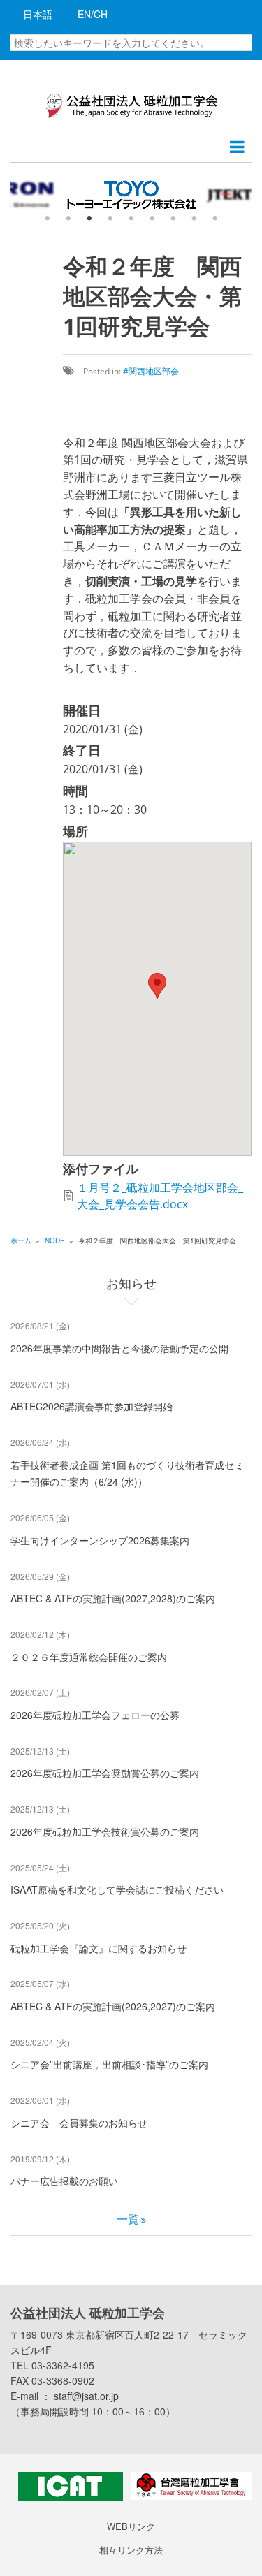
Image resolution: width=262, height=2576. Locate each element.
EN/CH (93, 14)
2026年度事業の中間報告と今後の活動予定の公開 (119, 1348)
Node (55, 1241)
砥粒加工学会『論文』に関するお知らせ (99, 1948)
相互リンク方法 (131, 2550)
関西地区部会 (154, 371)
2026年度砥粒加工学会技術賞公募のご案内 (105, 1831)
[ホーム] (131, 104)
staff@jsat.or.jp (86, 2396)
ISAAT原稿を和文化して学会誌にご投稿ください (117, 1889)
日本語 (38, 14)
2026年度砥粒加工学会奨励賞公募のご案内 (105, 1773)
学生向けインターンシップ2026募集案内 (100, 1540)
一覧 (128, 2219)
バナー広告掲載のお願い (64, 2181)
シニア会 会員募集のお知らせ (79, 2123)
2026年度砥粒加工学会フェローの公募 (95, 1715)
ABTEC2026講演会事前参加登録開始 (92, 1406)
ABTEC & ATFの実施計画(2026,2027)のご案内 (113, 2006)
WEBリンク (131, 2526)
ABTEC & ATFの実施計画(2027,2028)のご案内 (113, 1598)
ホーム (21, 1241)
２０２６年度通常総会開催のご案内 (89, 1657)
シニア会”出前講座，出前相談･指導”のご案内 (109, 2064)
